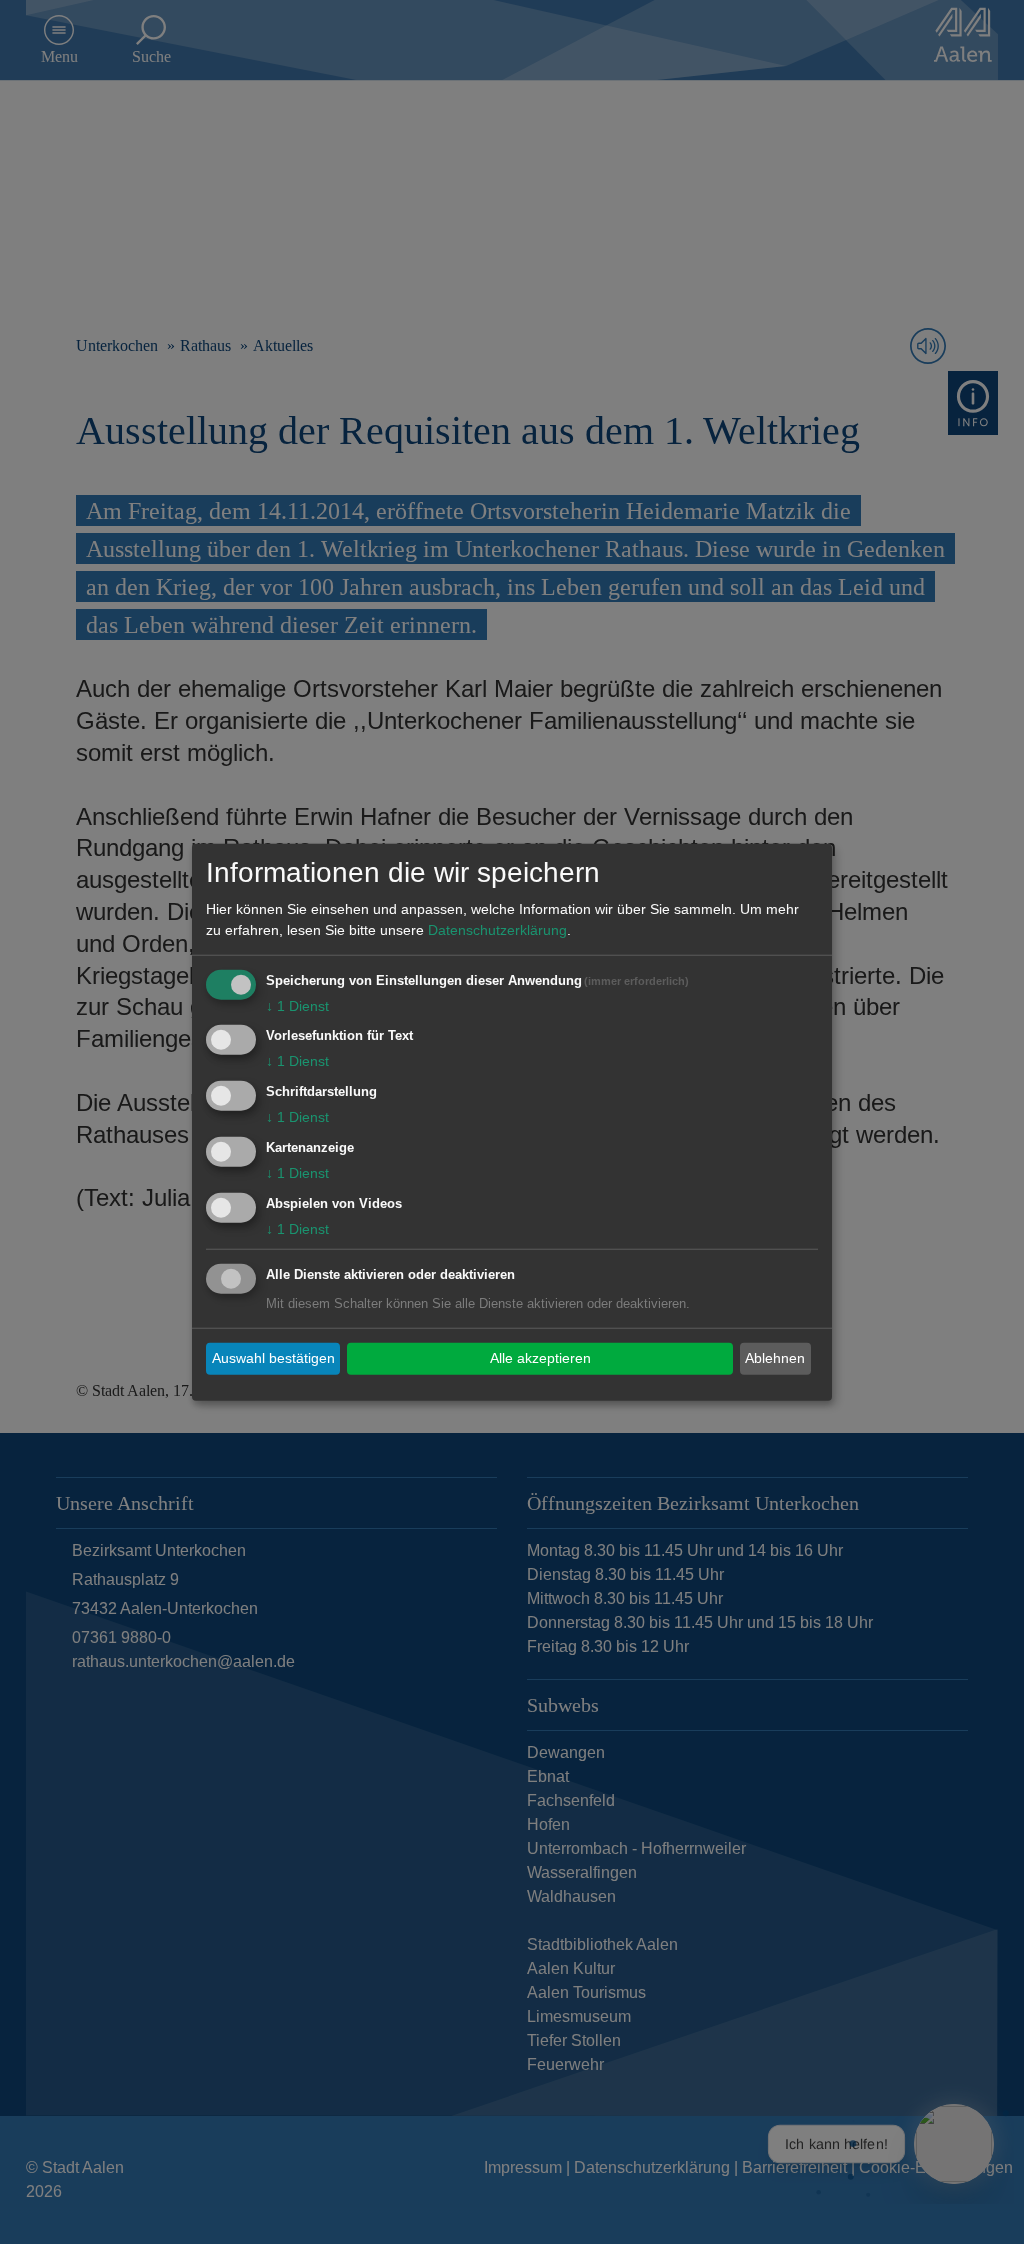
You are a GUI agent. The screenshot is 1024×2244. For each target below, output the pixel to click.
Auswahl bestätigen (273, 1358)
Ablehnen (775, 1358)
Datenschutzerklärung (497, 929)
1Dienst (297, 1005)
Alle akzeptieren (540, 1358)
